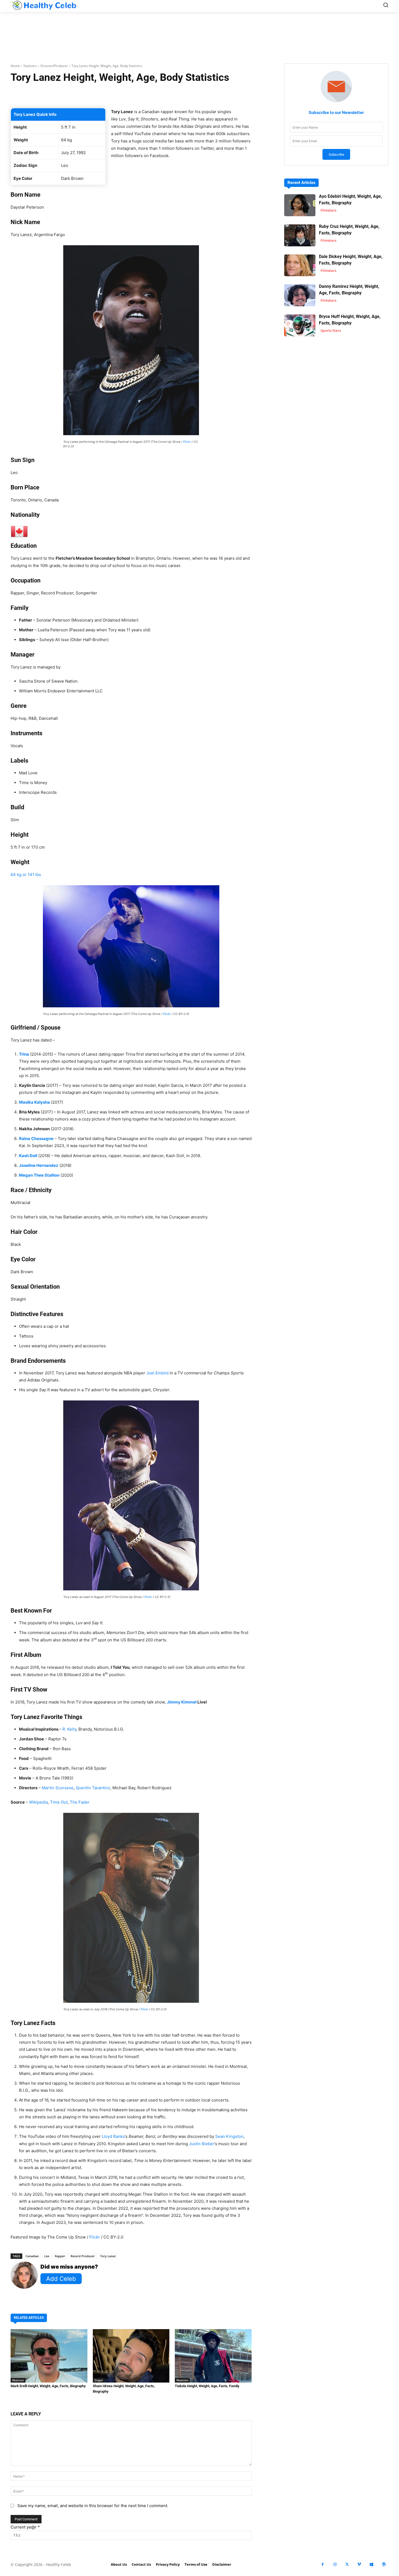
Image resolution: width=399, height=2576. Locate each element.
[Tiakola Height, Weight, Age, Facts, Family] (213, 2356)
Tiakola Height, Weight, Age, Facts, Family (207, 2386)
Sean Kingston (229, 2136)
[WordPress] (384, 2564)
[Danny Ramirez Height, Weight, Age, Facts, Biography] (300, 295)
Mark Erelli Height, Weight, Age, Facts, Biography (48, 2386)
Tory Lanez (108, 2256)
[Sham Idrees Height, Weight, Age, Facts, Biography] (131, 2356)
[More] (196, 94)
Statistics (30, 66)
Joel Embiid (157, 1373)
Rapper (60, 2256)
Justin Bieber (202, 2144)
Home (15, 66)
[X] (347, 2564)
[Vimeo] (359, 2564)
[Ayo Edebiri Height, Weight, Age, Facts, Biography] (300, 205)
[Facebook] (323, 2564)
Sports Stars (331, 330)
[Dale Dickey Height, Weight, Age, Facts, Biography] (300, 265)
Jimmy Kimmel (182, 1702)
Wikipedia (38, 1802)
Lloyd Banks (113, 2136)
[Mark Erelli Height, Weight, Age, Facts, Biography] (49, 2356)
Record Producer (83, 2256)
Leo (47, 2256)
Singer (99, 2380)
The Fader (80, 1802)
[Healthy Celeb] (44, 5)
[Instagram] (335, 2564)
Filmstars (328, 210)
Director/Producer (54, 66)
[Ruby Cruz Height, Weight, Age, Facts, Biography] (300, 235)
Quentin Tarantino (93, 1788)
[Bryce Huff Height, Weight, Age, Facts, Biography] (300, 325)
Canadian (32, 2256)
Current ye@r (25, 2527)
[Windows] (371, 2564)
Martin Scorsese (58, 1788)
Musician (18, 2380)
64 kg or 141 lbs (26, 875)
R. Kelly (69, 1729)
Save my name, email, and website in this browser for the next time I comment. (93, 2506)
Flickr (187, 442)
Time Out (59, 1802)
